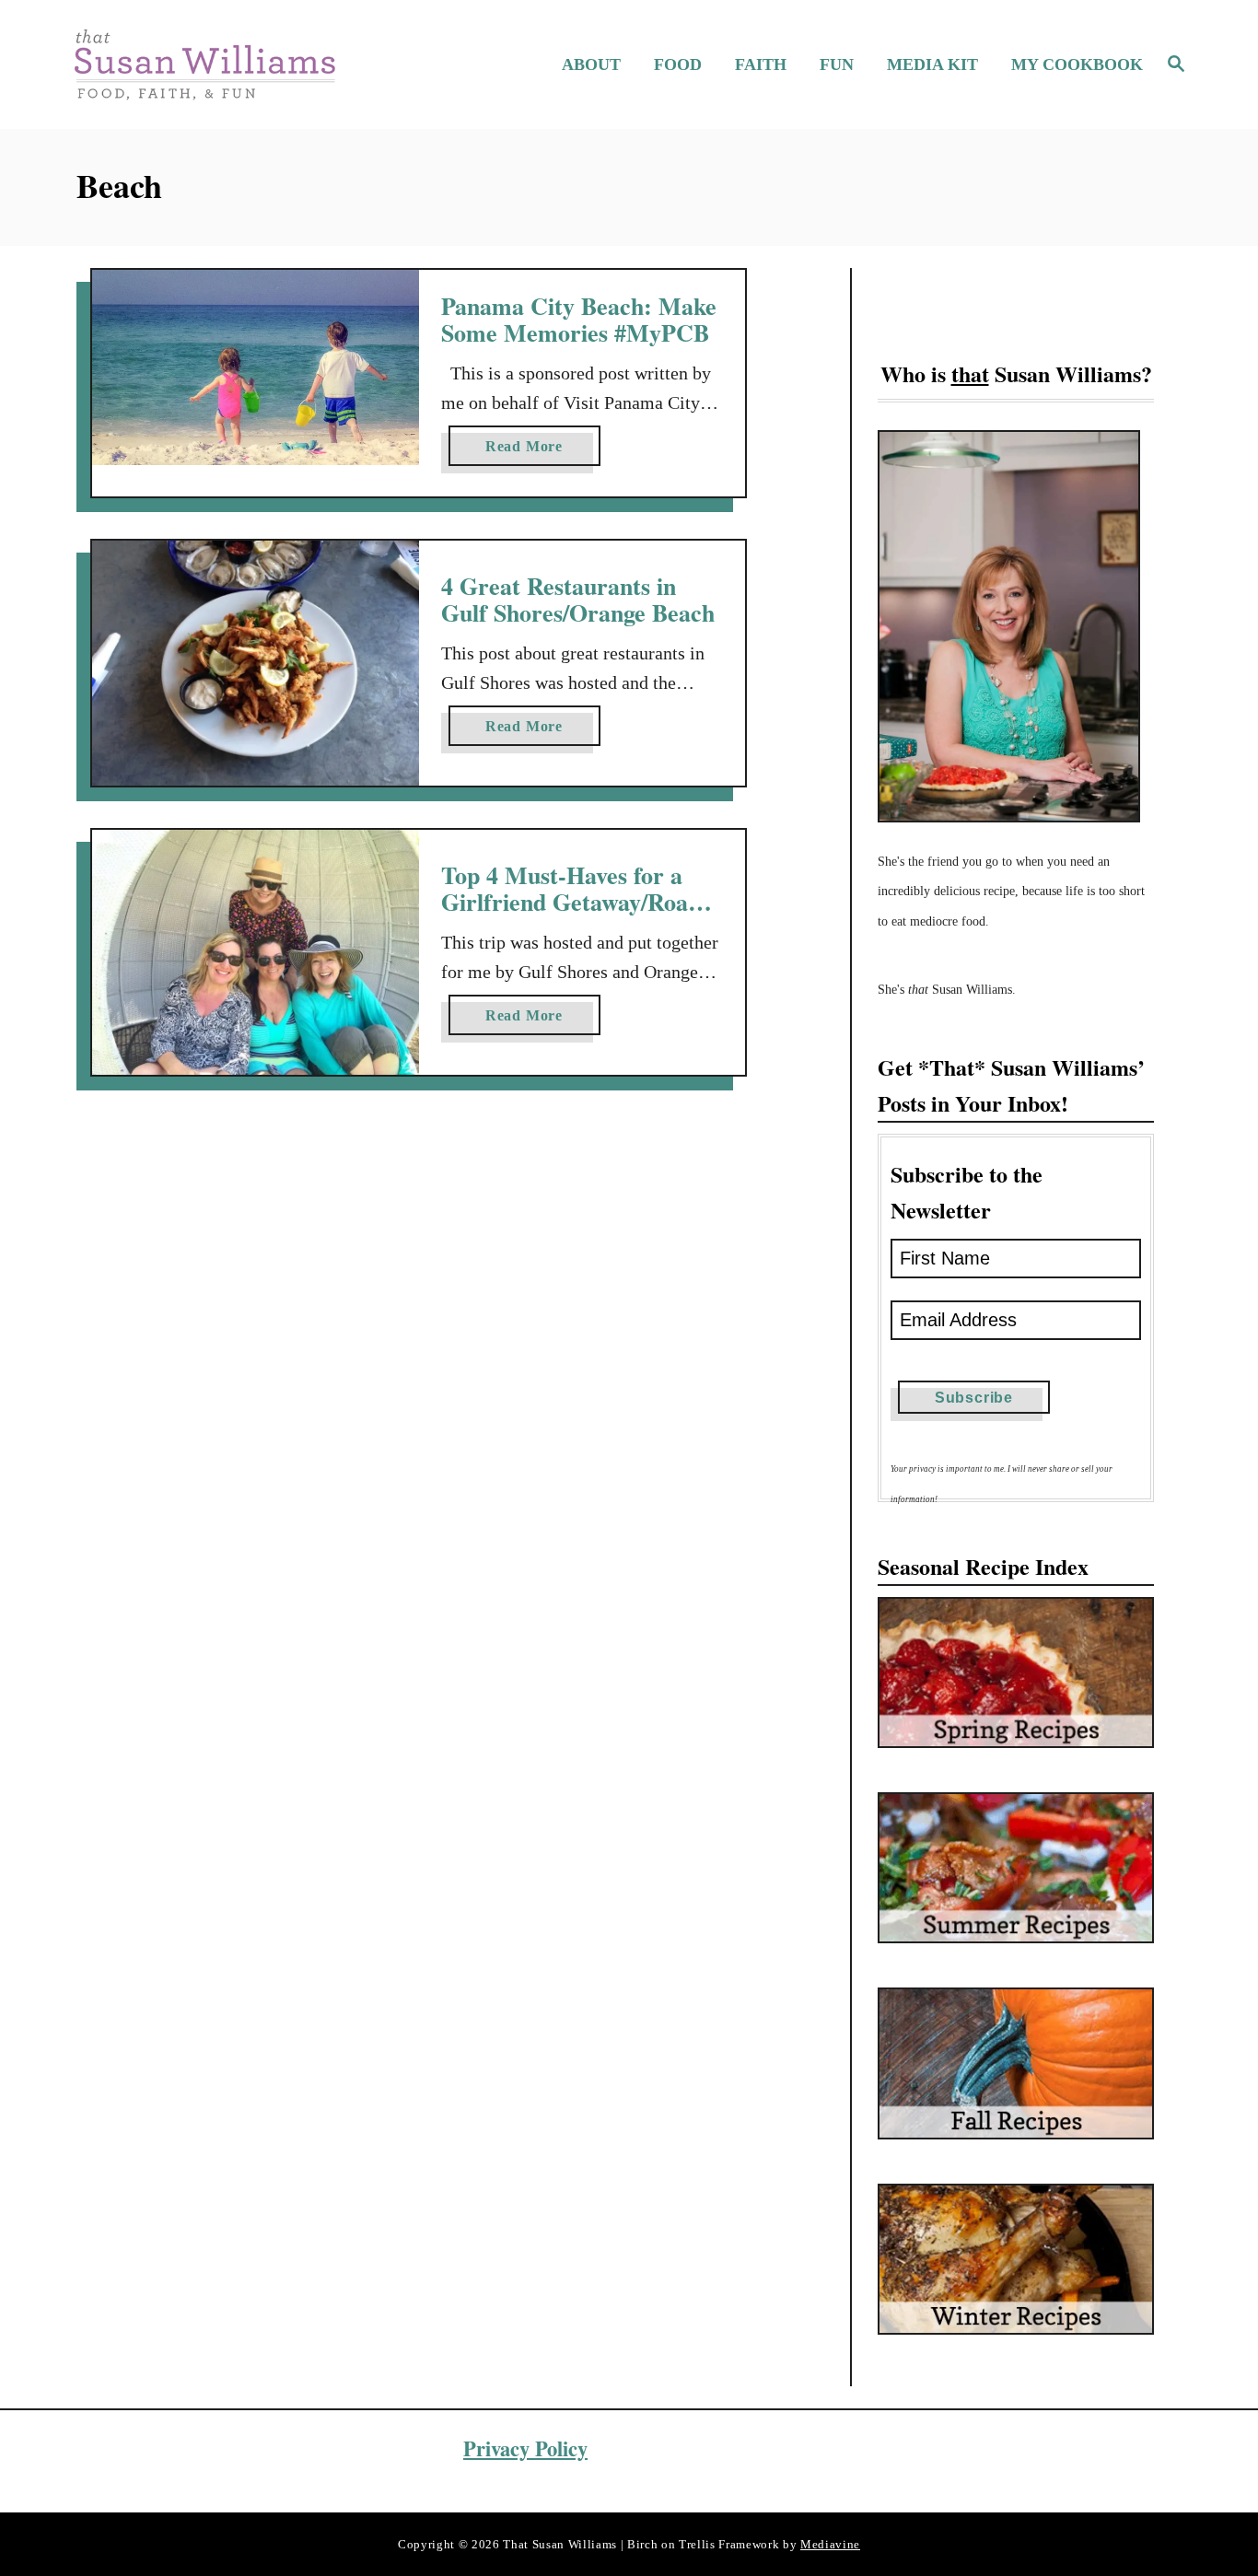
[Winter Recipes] (1016, 2259)
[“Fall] (1016, 2063)
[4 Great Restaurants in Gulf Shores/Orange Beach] (256, 663)
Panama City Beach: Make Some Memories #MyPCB (579, 320)
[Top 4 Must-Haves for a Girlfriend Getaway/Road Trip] (256, 952)
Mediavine (830, 2544)
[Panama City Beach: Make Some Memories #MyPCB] (256, 368)
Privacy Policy (525, 2448)
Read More (531, 452)
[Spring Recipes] (1016, 1673)
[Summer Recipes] (1016, 1868)
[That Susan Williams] (204, 64)
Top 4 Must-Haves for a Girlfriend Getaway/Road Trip (571, 902)
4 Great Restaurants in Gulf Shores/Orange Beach (578, 600)
